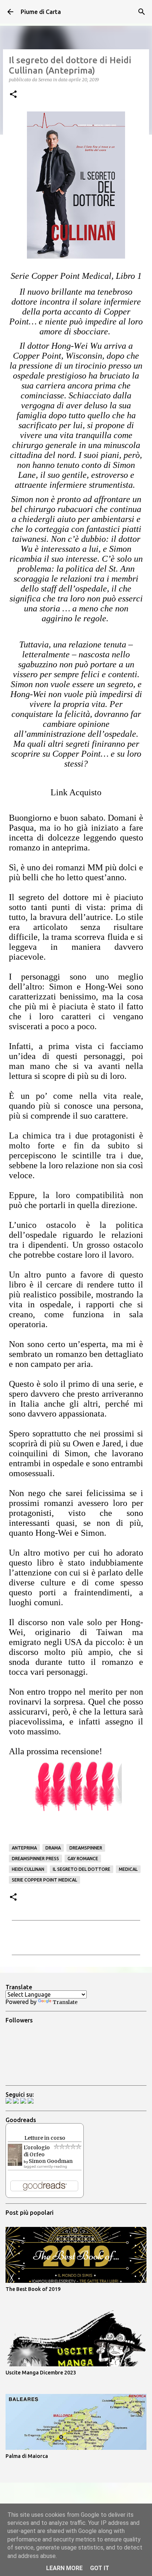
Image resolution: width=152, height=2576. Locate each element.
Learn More (64, 2568)
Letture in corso (45, 2138)
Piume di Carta (41, 12)
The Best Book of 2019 (33, 2289)
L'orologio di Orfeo (37, 2151)
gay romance (83, 1859)
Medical (128, 1869)
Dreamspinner (86, 1848)
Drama (53, 1848)
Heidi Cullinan (28, 1869)
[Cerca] (142, 12)
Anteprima (24, 1848)
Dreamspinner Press (35, 1859)
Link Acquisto (76, 792)
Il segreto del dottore (82, 1869)
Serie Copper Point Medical (44, 1880)
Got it (100, 2568)
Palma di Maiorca (27, 2456)
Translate (65, 2002)
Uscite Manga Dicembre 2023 (41, 2373)
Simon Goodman (51, 2161)
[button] (13, 95)
